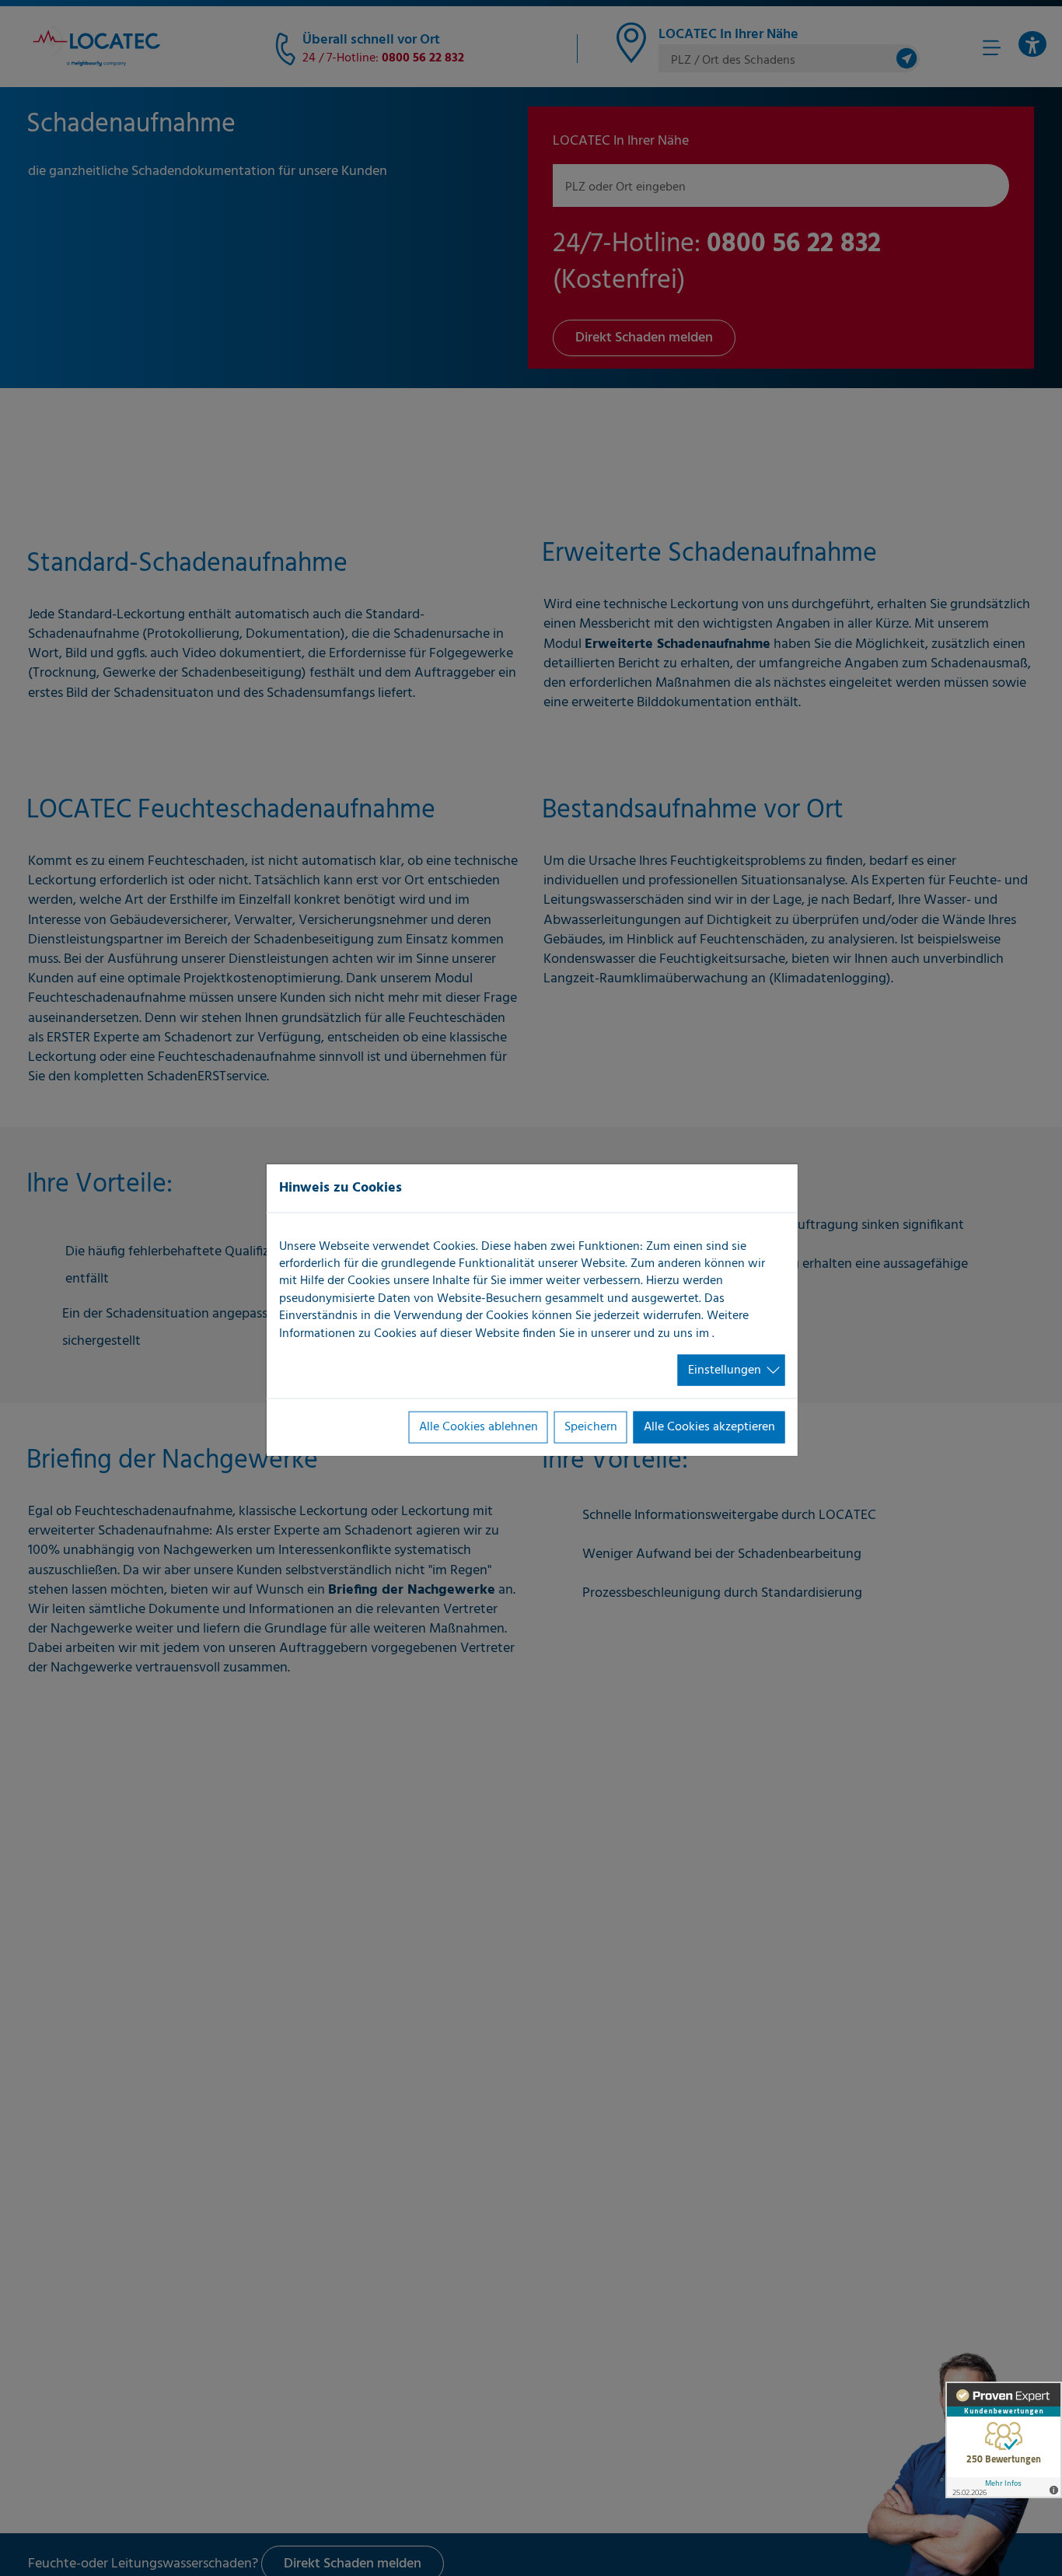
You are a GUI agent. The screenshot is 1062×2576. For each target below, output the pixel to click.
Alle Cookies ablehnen (479, 1427)
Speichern (591, 1427)
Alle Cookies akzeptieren (709, 1427)
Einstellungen (725, 1370)
